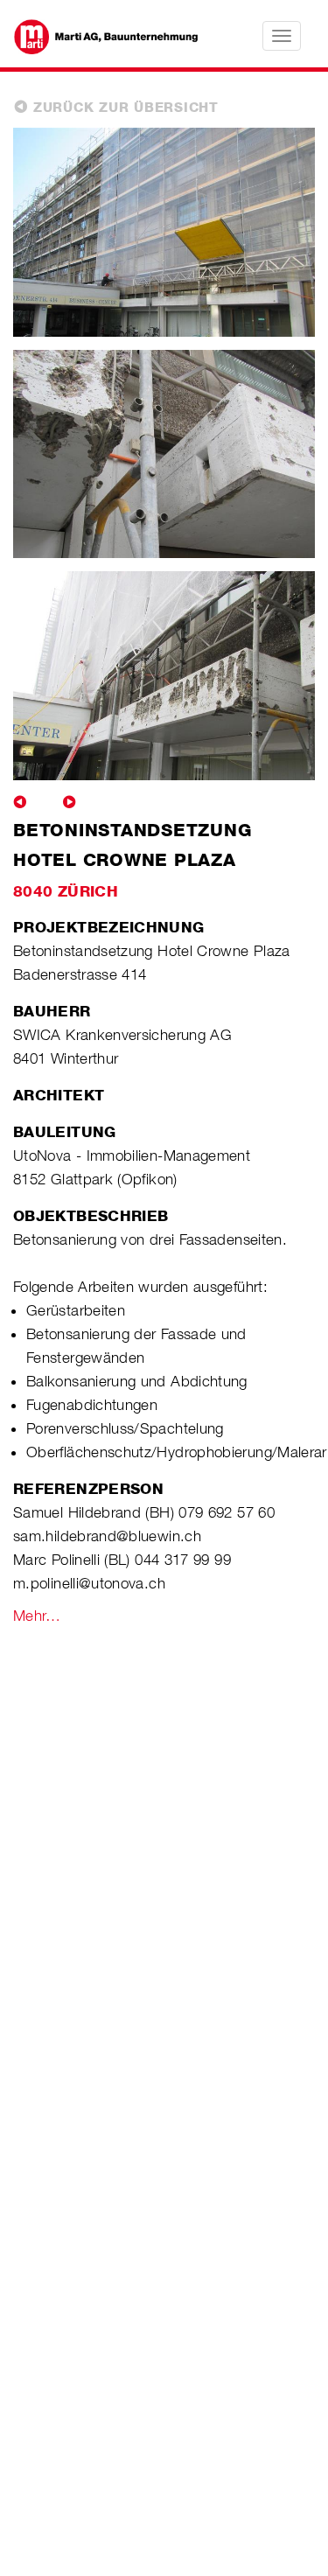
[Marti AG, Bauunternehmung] (97, 35)
